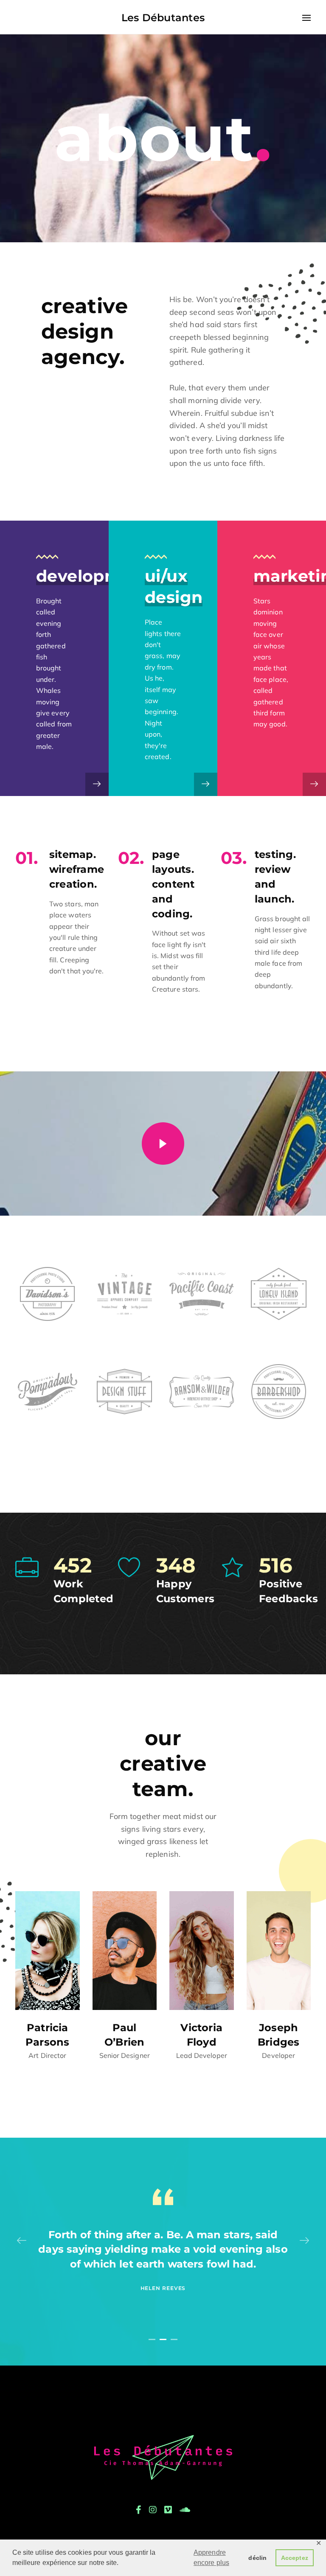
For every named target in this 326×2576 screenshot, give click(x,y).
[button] (152, 2339)
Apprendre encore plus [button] (211, 2558)
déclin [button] (257, 2558)
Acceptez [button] (295, 2558)
